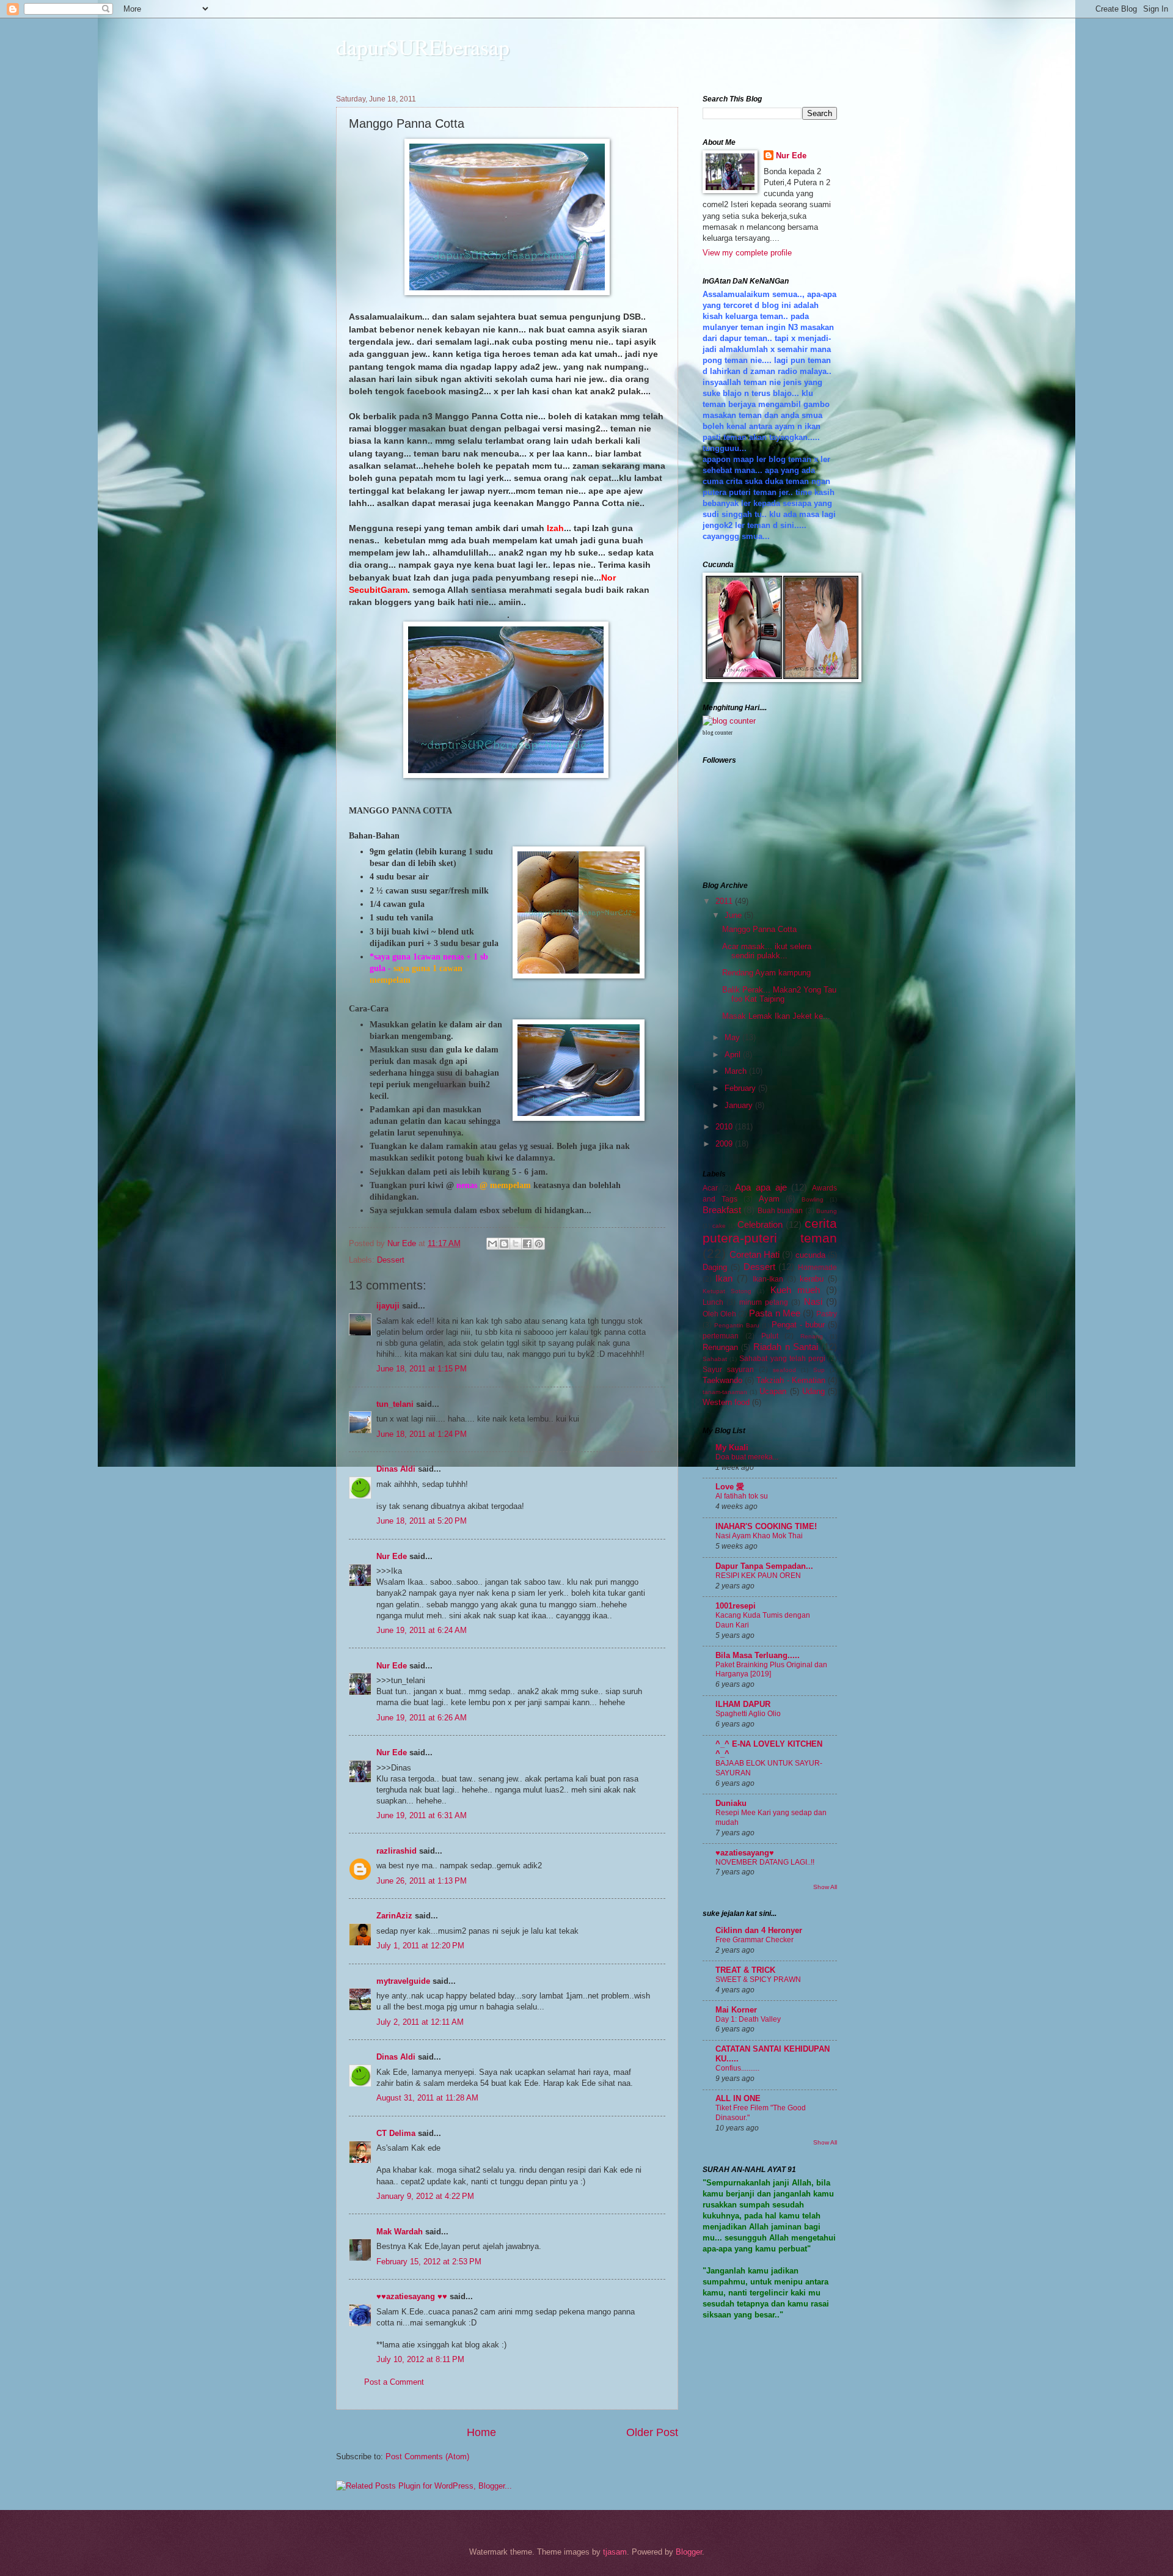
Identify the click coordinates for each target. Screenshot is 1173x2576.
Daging (715, 1267)
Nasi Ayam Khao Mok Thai (759, 1536)
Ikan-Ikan (768, 1279)
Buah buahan (780, 1211)
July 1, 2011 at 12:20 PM (420, 1946)
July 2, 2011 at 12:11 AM (420, 2022)
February (741, 1088)
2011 (725, 901)
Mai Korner (736, 2010)
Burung (827, 1211)
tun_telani (395, 1404)
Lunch (713, 1302)
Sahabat (715, 1359)
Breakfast (722, 1210)
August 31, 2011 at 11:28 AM (427, 2098)
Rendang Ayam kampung (766, 973)
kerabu (812, 1279)
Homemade (817, 1268)
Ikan (724, 1278)
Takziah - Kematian (791, 1380)
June (734, 915)
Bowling (813, 1199)
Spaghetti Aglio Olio (748, 1714)
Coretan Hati (755, 1254)
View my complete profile (747, 253)
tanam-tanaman (725, 1392)
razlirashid (396, 1851)
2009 (725, 1144)
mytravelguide (403, 1981)
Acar (710, 1188)
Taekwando (722, 1380)
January (740, 1105)
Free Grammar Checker (755, 1940)
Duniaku (731, 1803)
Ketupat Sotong (727, 1291)
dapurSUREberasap (423, 46)
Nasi (813, 1301)
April (734, 1055)
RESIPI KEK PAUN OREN (758, 1576)
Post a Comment (394, 2382)
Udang (813, 1391)
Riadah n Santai (785, 1347)
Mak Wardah (400, 2232)
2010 (725, 1127)
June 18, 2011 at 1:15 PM (422, 1369)
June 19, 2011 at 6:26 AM (422, 1718)
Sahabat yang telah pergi (782, 1359)
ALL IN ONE (738, 2098)
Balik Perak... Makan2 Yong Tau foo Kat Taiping (779, 994)
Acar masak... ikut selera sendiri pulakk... (767, 951)
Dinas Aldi (396, 1469)
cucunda (810, 1255)
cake (719, 1226)
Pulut (770, 1336)
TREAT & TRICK (745, 1970)
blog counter (718, 733)
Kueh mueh (795, 1290)
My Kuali (732, 1448)
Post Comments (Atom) (427, 2457)
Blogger (689, 2552)
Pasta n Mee (774, 1313)
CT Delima (396, 2133)
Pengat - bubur (798, 1325)
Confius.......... (737, 2068)
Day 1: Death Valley (748, 2019)
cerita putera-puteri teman (770, 1231)
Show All (825, 1887)
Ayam (769, 1199)
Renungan (720, 1347)
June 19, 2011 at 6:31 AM (422, 1815)
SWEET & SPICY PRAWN (758, 1980)
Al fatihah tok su (742, 1496)
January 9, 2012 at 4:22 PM (425, 2196)
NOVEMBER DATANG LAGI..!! (765, 1862)
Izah (555, 528)
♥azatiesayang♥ (745, 1853)
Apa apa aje (761, 1187)
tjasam (615, 2552)
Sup (819, 1370)
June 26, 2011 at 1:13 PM (422, 1881)
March (737, 1071)
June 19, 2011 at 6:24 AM (422, 1630)
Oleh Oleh (719, 1314)
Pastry (827, 1314)
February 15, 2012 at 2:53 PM (429, 2262)
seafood (784, 1370)
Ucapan (773, 1391)
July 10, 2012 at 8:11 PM (420, 2359)
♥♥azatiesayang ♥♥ (412, 2296)
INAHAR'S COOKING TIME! (766, 1526)
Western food (726, 1402)
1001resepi (736, 1606)
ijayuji (388, 1306)
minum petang (764, 1302)
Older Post (652, 2432)
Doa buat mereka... (747, 1457)
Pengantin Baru (737, 1325)
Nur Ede (392, 1556)
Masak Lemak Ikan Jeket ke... (776, 1016)
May (733, 1037)
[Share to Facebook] (527, 1244)
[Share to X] (516, 1244)
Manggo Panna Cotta (759, 929)
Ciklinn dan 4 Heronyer (759, 1930)
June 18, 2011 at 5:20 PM (422, 1521)
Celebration (760, 1224)
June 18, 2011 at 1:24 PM (422, 1434)
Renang (812, 1336)
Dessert (391, 1260)
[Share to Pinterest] (539, 1244)
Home (481, 2432)
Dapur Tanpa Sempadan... (764, 1566)
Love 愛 (730, 1487)
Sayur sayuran (728, 1370)
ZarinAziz (394, 1916)
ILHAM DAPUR (743, 1704)
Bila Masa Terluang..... (758, 1655)
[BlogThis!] (504, 1244)
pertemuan (721, 1336)
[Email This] (492, 1244)
